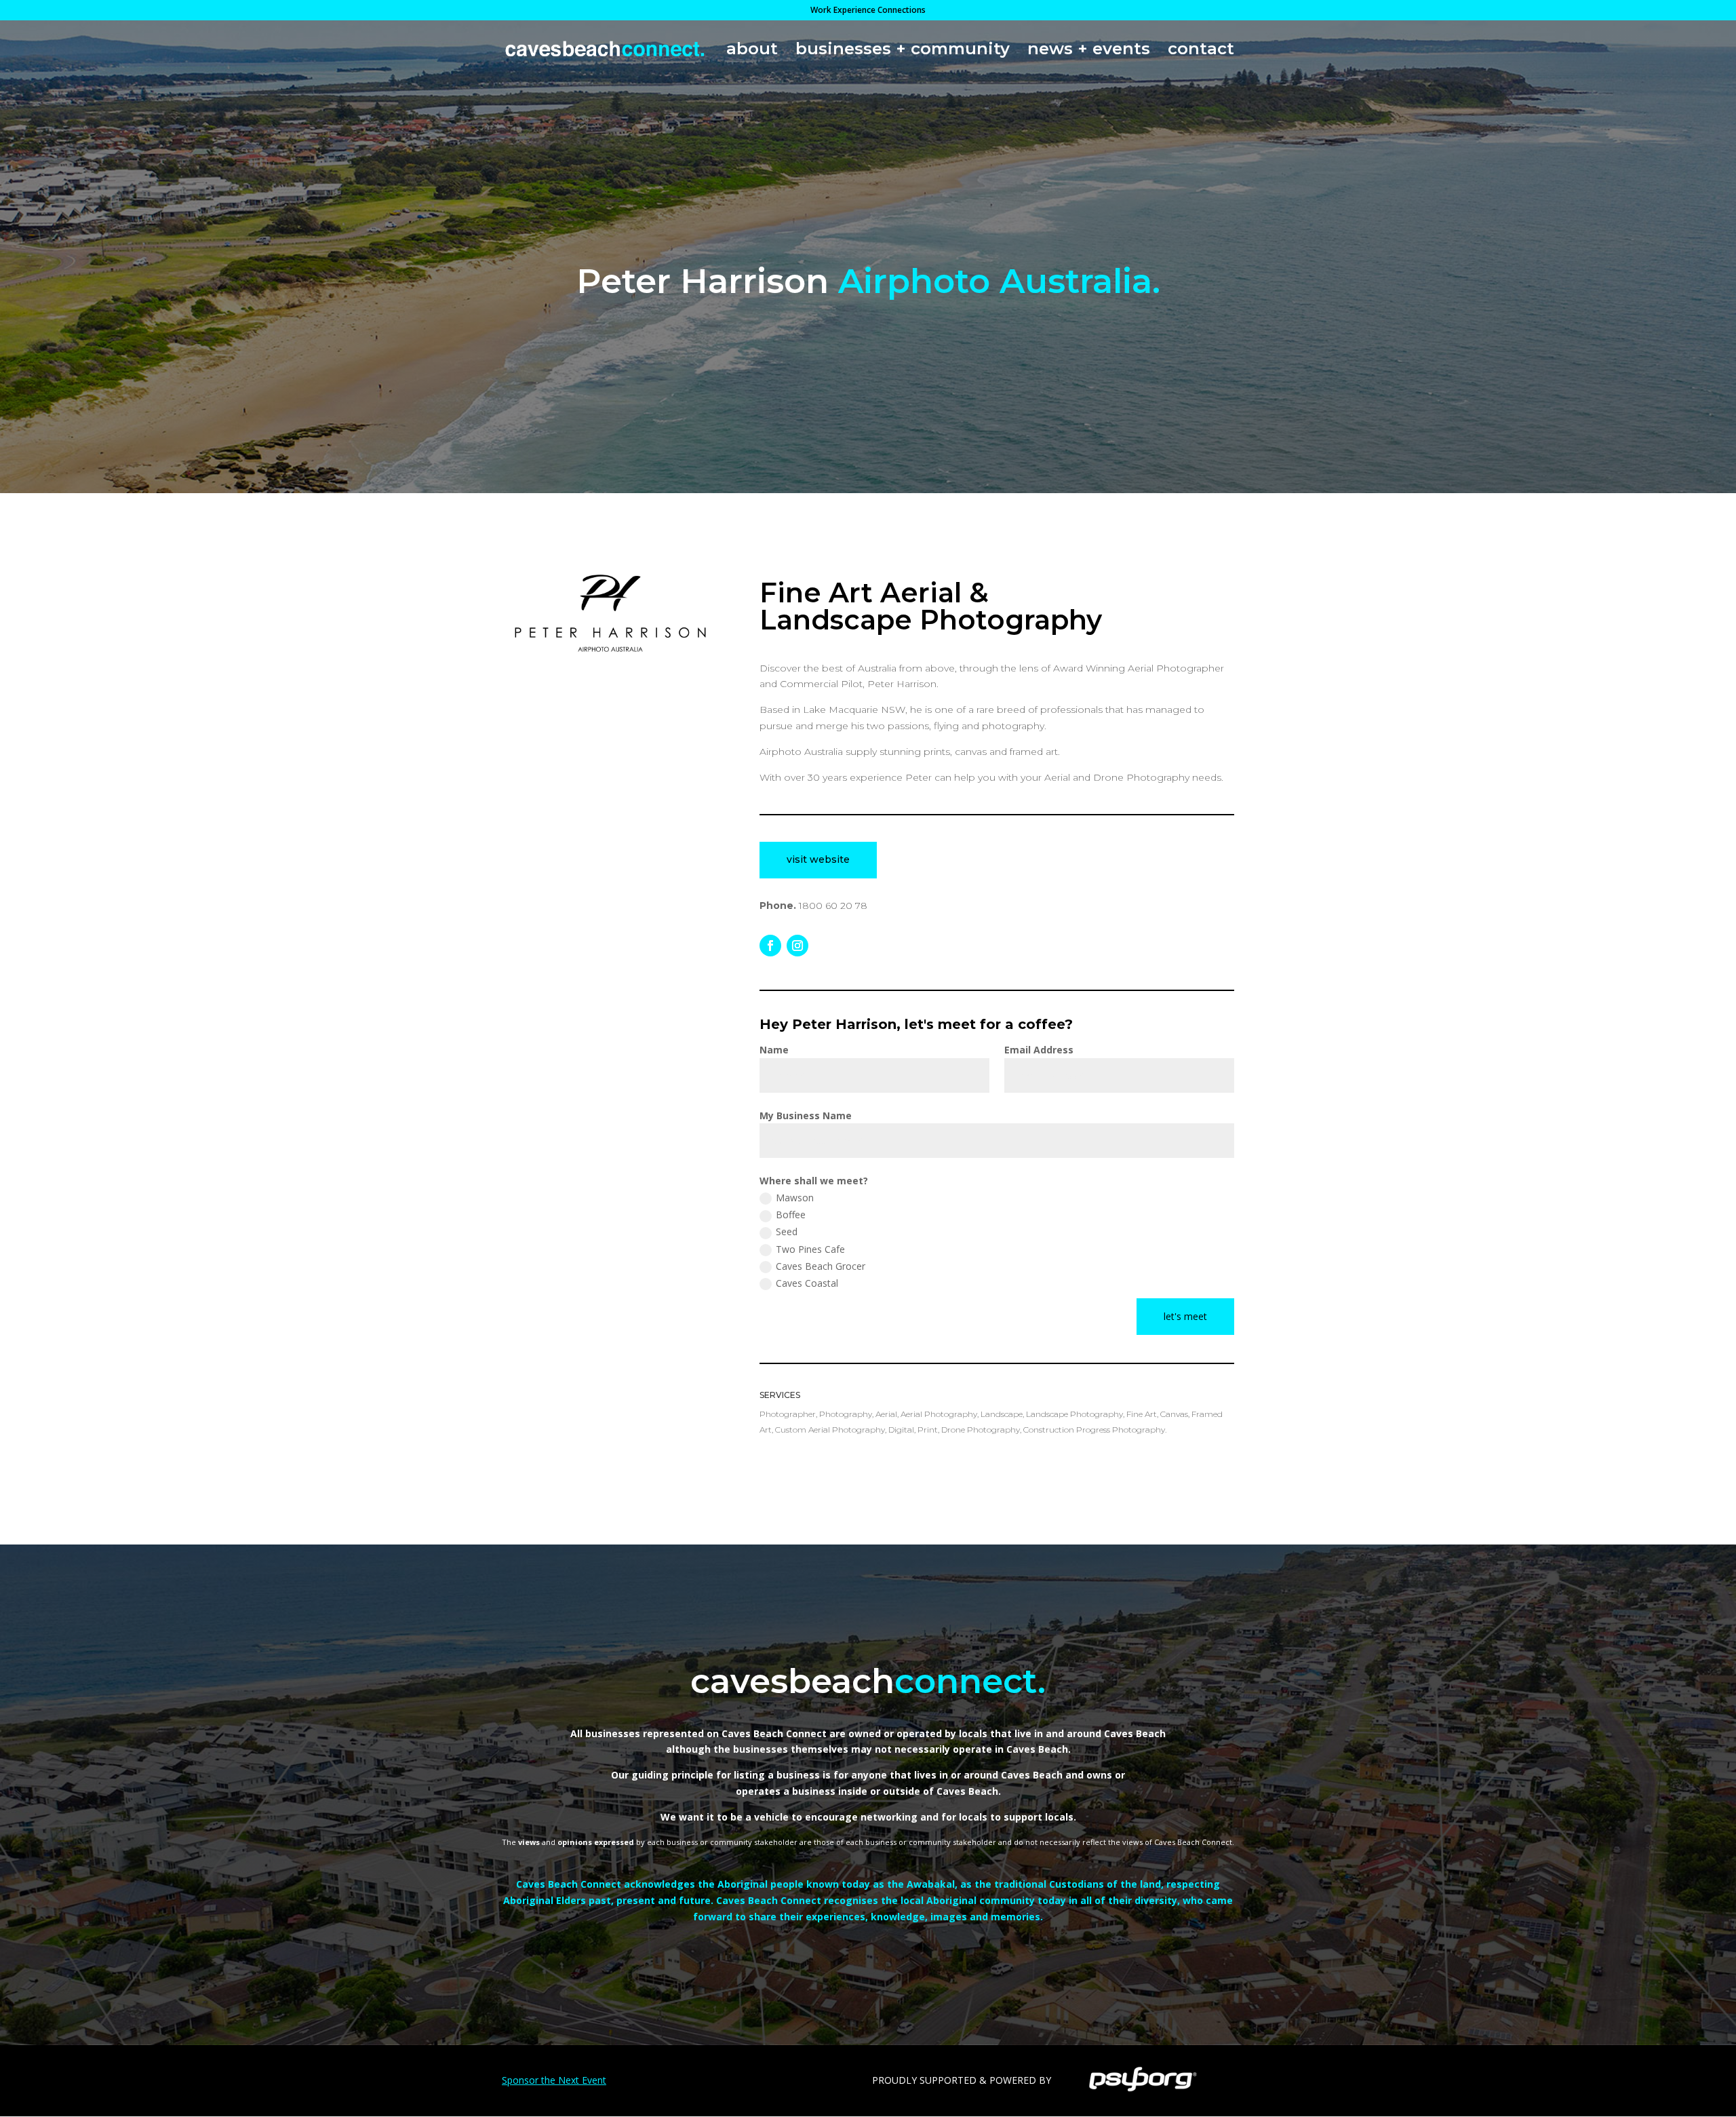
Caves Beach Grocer (821, 1266)
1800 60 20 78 (833, 906)
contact (1201, 51)
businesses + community (903, 51)
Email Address (1039, 1050)
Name (774, 1050)
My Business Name (806, 1115)
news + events (1089, 51)
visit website (818, 859)
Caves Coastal (807, 1283)
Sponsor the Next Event (554, 2080)
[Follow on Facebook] (770, 946)
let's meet (1185, 1316)
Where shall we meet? (814, 1181)
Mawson (795, 1198)
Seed (787, 1231)
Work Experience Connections (868, 11)
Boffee (791, 1215)
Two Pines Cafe (810, 1249)
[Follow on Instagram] (797, 946)
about (752, 51)
